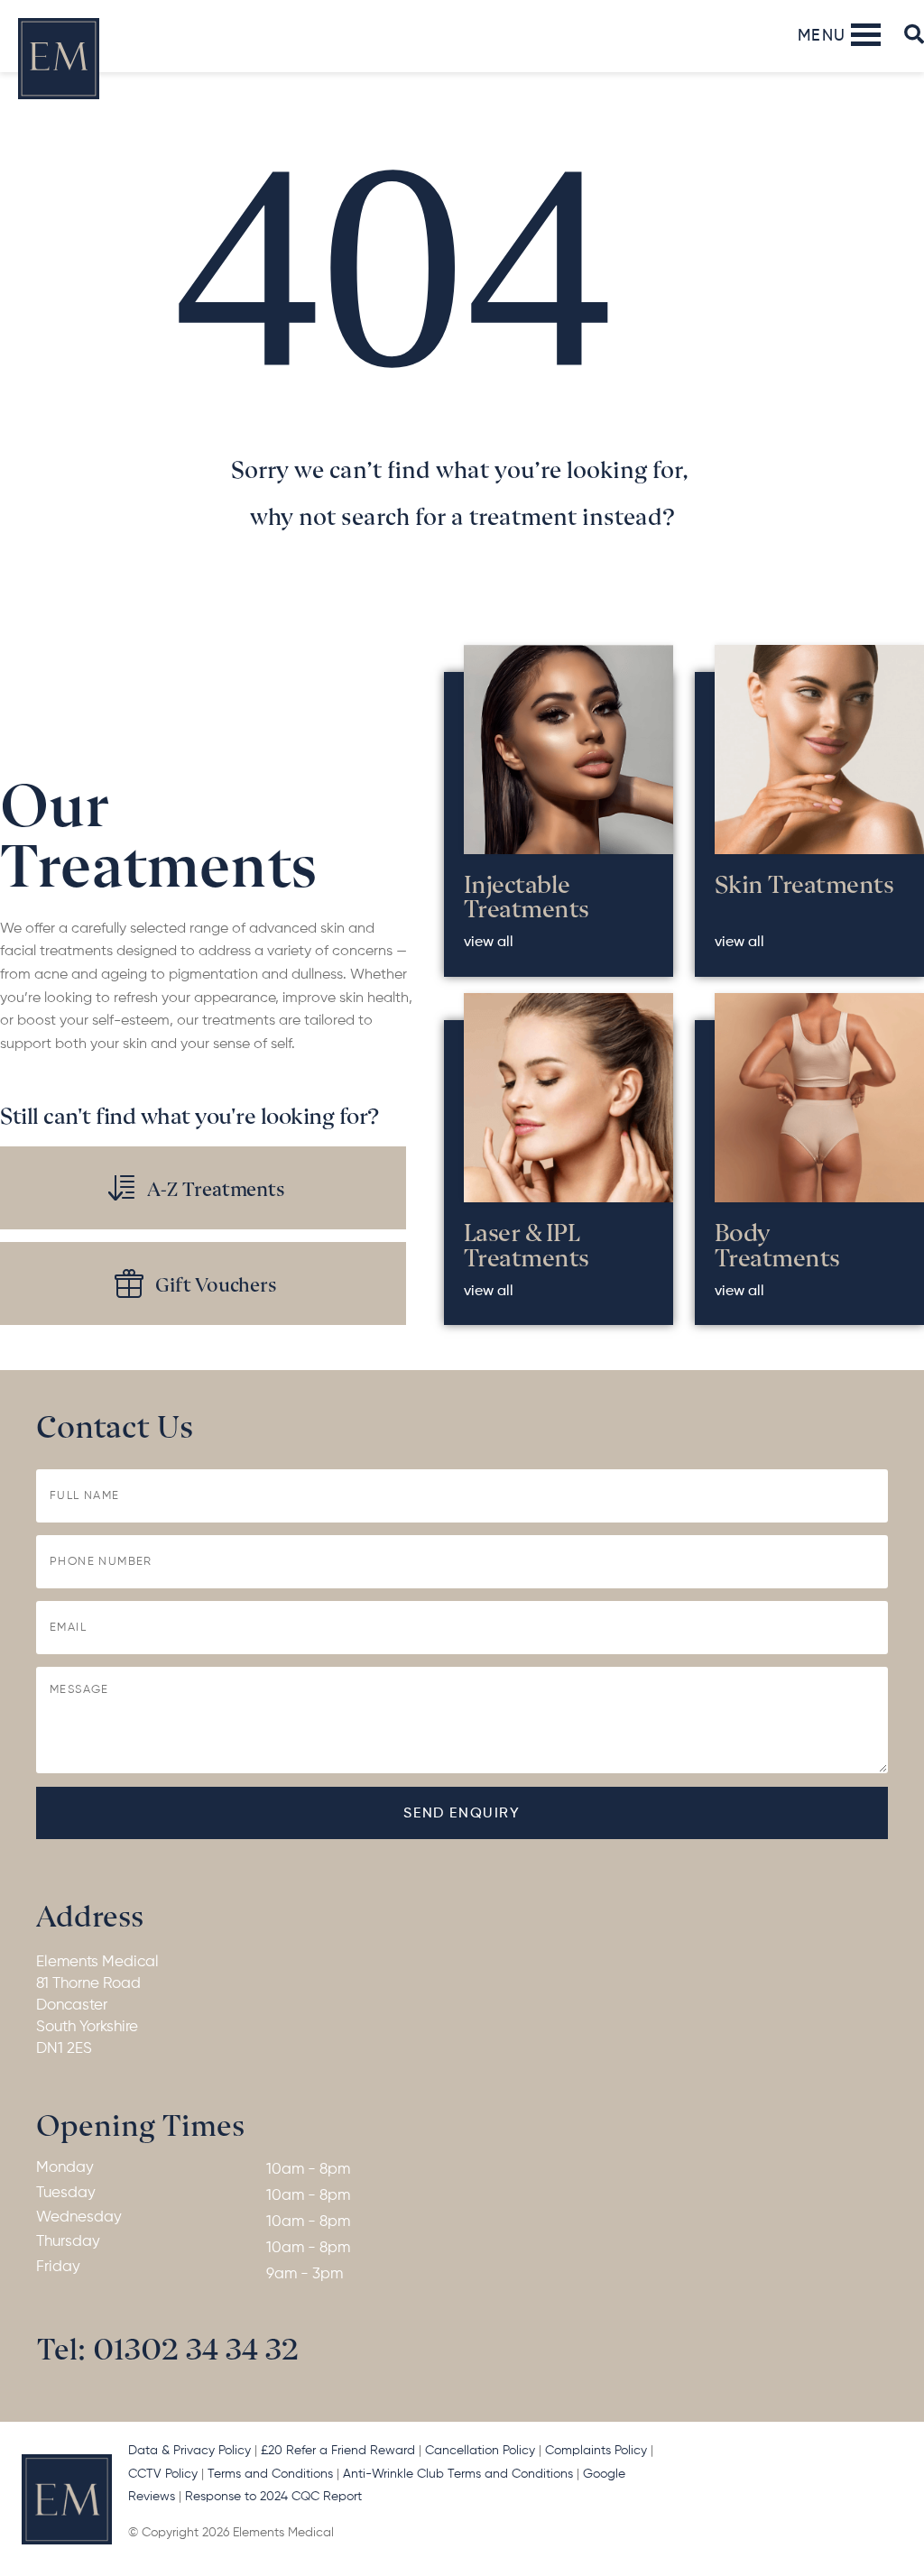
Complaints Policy (596, 2451)
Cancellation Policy (480, 2451)
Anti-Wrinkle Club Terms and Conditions (458, 2474)
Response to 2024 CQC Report (275, 2497)
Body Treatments (777, 1243)
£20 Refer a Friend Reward (338, 2451)
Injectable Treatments (527, 895)
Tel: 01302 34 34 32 (168, 2346)
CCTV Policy (163, 2474)
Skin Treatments (804, 882)
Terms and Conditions (270, 2474)
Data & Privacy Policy (189, 2451)
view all (489, 943)
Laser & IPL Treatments (527, 1243)
